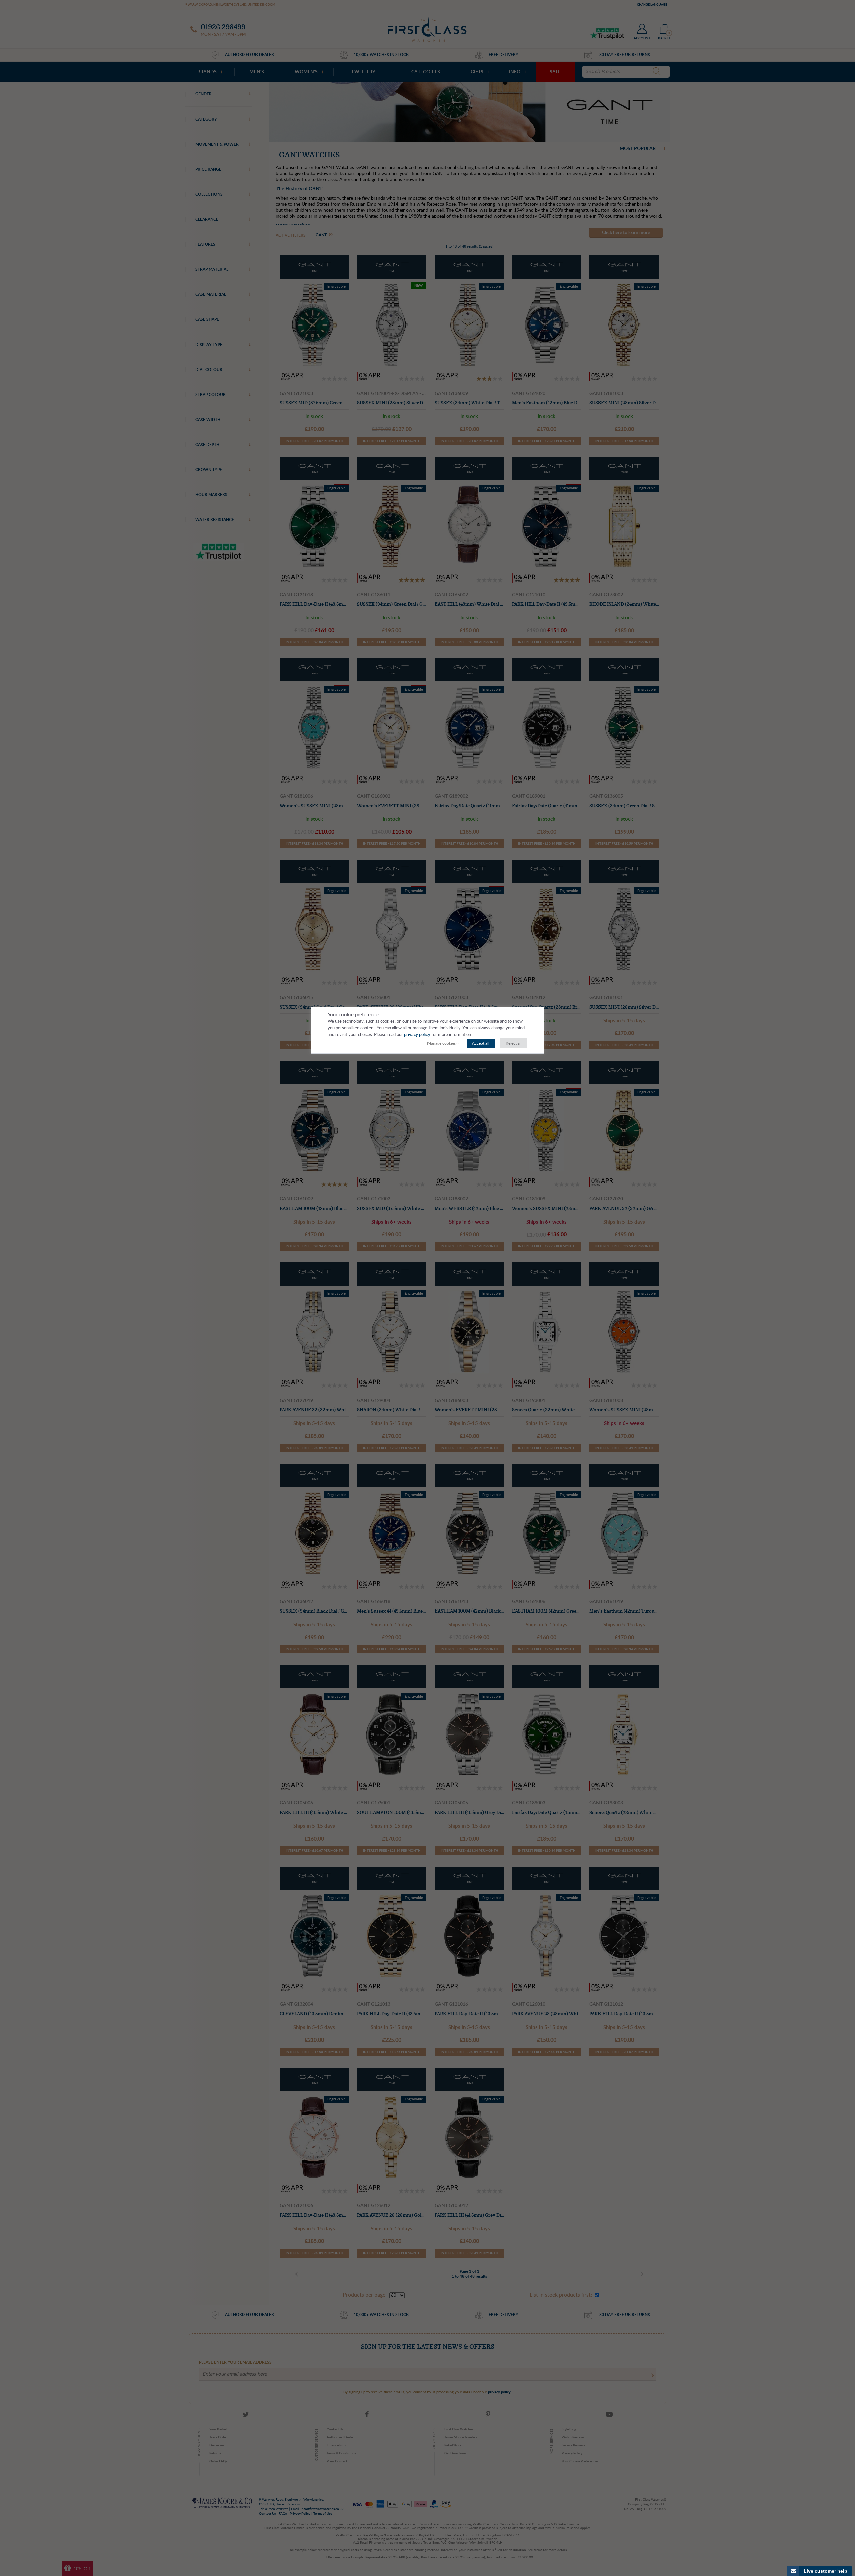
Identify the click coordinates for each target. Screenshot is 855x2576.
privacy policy (417, 1035)
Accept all (481, 1043)
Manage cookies (441, 1043)
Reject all (514, 1043)
